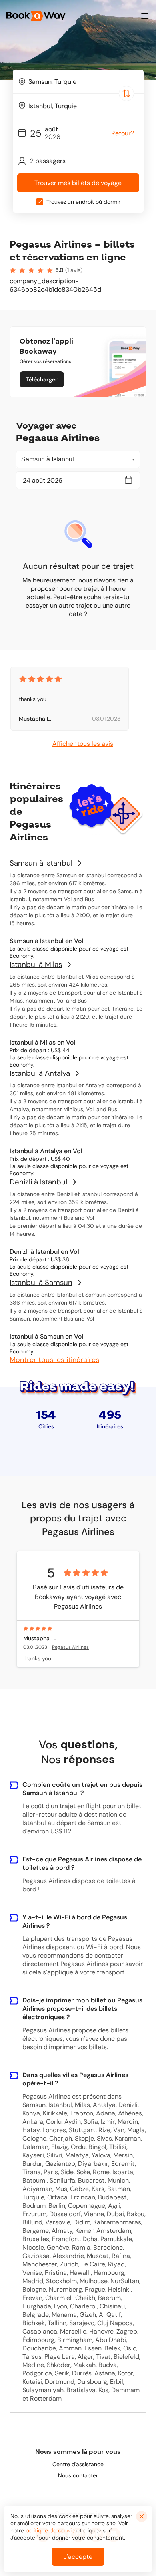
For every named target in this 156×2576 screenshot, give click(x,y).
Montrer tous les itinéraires (54, 1360)
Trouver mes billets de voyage (78, 183)
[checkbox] (40, 202)
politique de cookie (51, 2530)
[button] (145, 16)
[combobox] (78, 81)
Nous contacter (78, 2475)
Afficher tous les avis (83, 744)
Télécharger (42, 379)
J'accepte (78, 2557)
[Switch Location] (126, 93)
